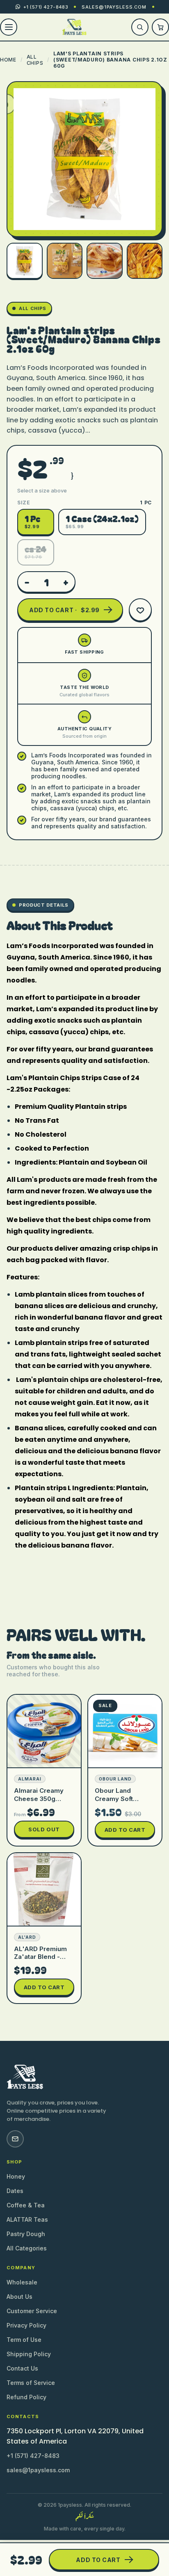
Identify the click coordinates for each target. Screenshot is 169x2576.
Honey (16, 2176)
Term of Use (24, 2340)
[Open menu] (9, 27)
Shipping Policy (29, 2354)
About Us (19, 2297)
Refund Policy (26, 2397)
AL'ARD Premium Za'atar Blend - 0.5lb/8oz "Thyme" (44, 1957)
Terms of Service (31, 2383)
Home (8, 60)
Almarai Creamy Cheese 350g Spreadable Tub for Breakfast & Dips (44, 1802)
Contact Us (22, 2368)
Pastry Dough (26, 2234)
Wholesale (22, 2282)
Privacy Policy (26, 2325)
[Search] (140, 27)
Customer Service (32, 2311)
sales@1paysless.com (114, 7)
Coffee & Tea (26, 2205)
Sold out (44, 1829)
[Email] (15, 2139)
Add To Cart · (64, 610)
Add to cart (125, 1830)
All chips (35, 60)
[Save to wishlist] (140, 610)
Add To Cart (98, 2560)
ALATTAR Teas (27, 2219)
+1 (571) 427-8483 (33, 2456)
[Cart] (160, 27)
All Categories (27, 2248)
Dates (15, 2191)
